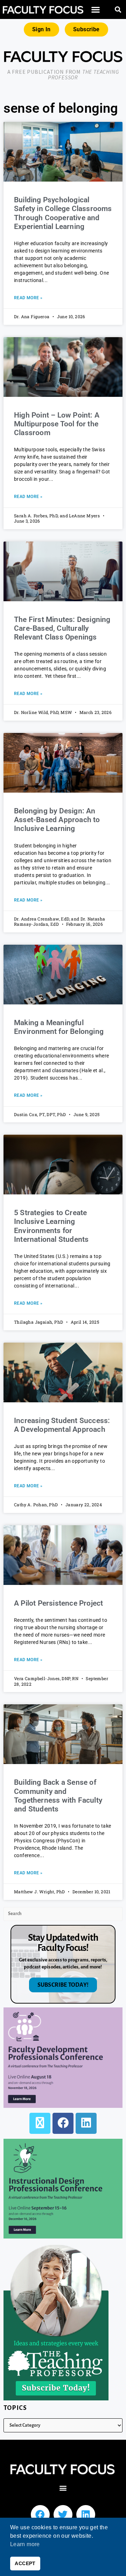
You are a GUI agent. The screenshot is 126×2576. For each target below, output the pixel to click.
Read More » (28, 298)
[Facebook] (63, 2123)
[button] (96, 10)
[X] (40, 2123)
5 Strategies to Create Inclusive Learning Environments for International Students (51, 1226)
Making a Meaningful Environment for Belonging (60, 1027)
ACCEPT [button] (25, 2563)
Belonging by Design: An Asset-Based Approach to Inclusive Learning (57, 820)
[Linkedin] (86, 2515)
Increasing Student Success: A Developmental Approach (62, 1425)
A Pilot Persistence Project (58, 1603)
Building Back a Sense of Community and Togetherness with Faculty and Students (58, 1796)
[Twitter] (63, 2515)
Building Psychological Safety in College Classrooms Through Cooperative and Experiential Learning (63, 213)
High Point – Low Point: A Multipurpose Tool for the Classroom (57, 424)
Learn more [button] (25, 2544)
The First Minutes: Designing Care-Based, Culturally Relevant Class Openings (62, 628)
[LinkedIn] (86, 2123)
